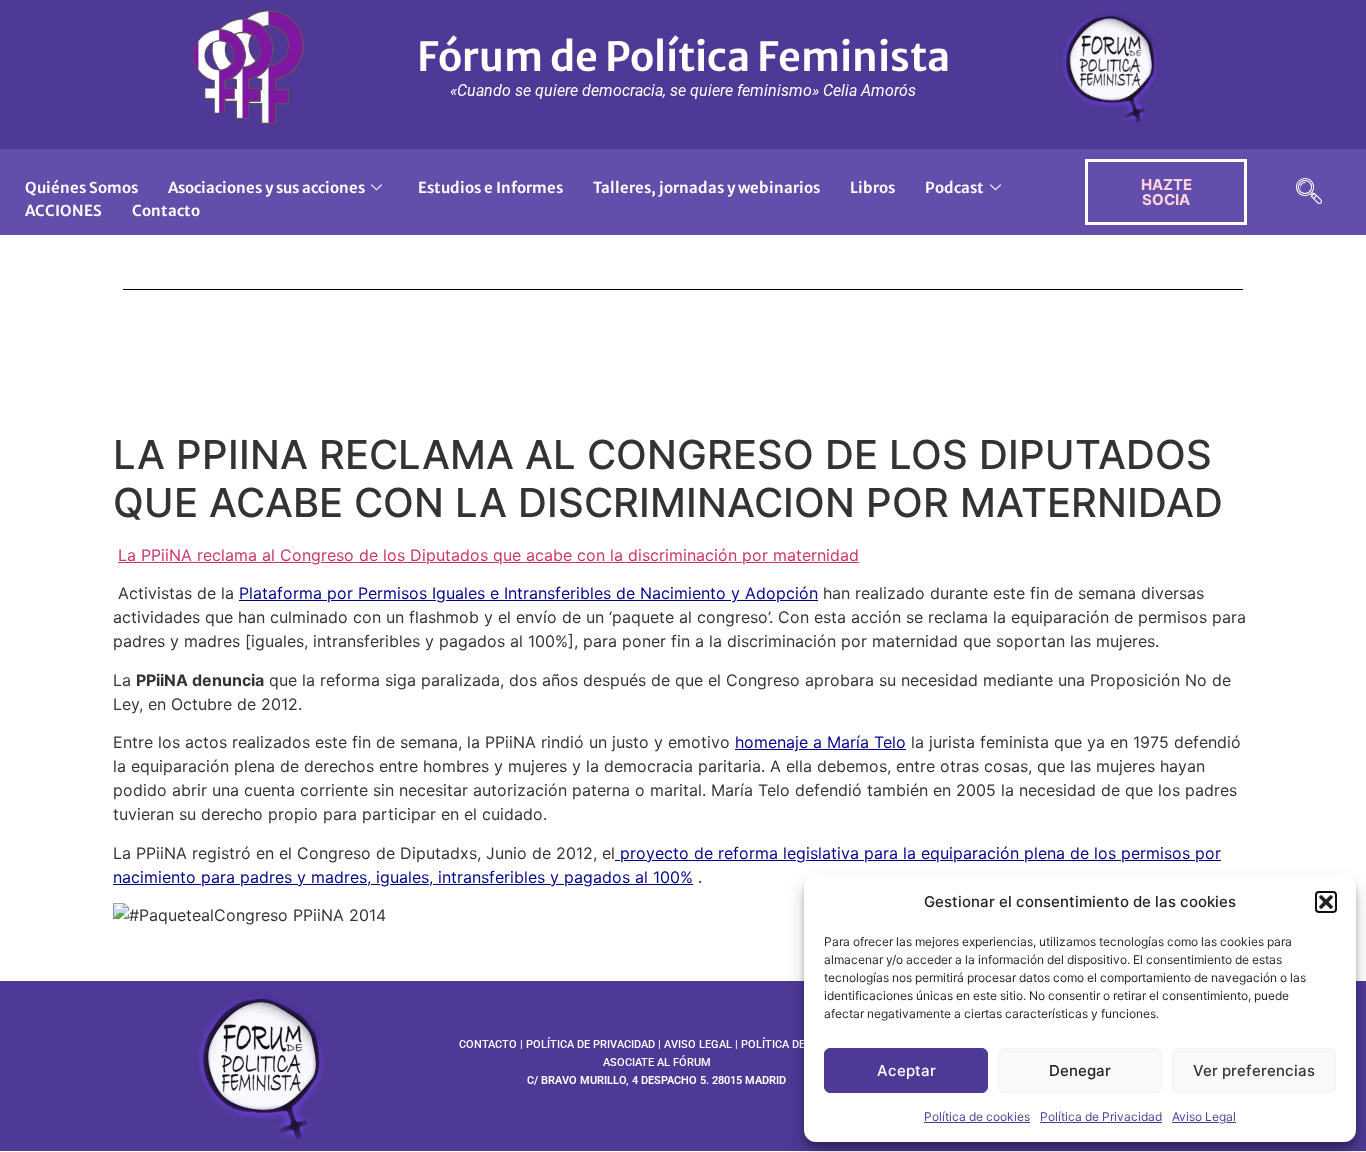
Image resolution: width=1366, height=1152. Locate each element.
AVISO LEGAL (698, 1044)
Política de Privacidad (1101, 1116)
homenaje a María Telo (820, 742)
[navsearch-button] (1309, 192)
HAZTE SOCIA (1166, 192)
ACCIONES (63, 210)
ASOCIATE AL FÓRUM (657, 1062)
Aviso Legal (1204, 1116)
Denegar (1080, 1070)
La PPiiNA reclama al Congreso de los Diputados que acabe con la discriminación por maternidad (488, 555)
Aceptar (906, 1070)
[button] (1326, 902)
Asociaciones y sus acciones (266, 187)
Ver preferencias (1254, 1070)
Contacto (166, 210)
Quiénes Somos (81, 187)
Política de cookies (977, 1116)
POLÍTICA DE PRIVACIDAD (590, 1044)
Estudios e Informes (490, 187)
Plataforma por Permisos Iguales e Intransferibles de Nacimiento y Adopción (528, 593)
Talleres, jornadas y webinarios (706, 187)
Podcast (954, 187)
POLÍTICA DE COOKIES (797, 1044)
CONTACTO (488, 1044)
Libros (872, 187)
